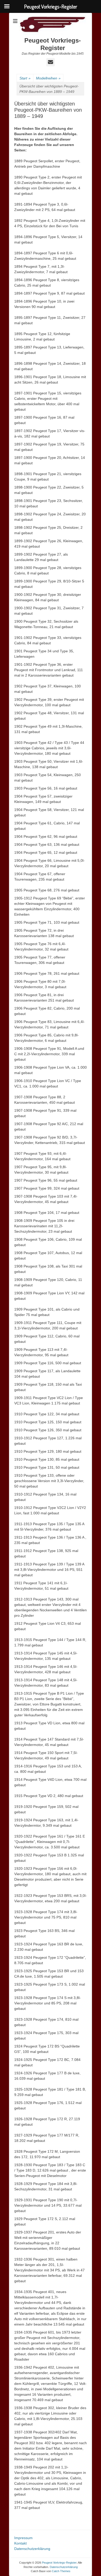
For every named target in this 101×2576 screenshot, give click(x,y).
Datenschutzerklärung (32, 2549)
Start (25, 78)
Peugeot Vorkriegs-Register (53, 44)
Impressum (23, 2538)
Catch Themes (61, 2571)
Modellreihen (48, 78)
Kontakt (20, 2543)
